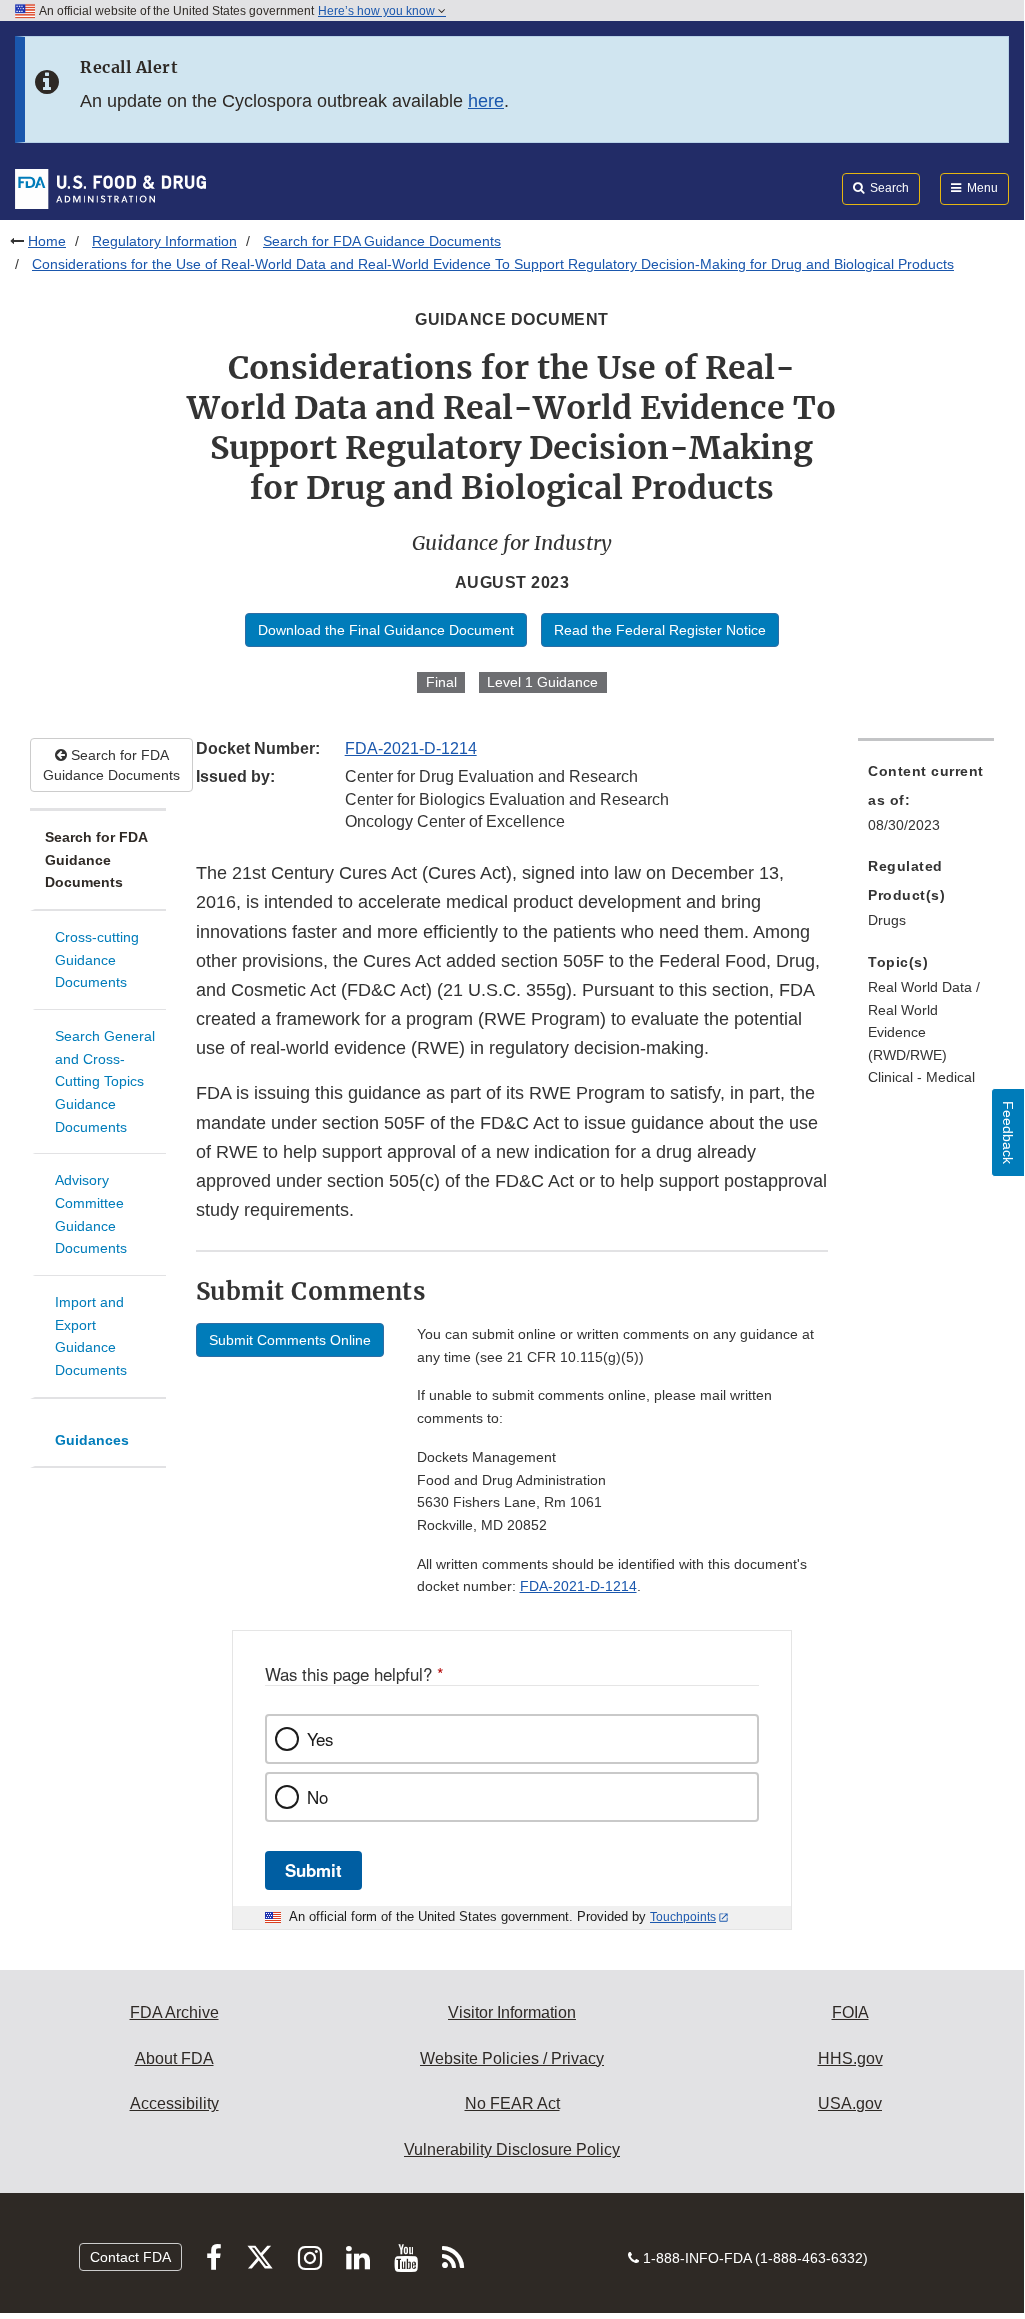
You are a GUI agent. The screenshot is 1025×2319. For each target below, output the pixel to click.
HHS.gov (850, 2058)
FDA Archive (174, 2012)
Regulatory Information (164, 241)
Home (47, 241)
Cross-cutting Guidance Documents (97, 959)
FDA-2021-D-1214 (411, 748)
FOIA (850, 2012)
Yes (320, 1739)
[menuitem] (926, 804)
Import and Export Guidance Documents (91, 1336)
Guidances (92, 1440)
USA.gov (850, 2103)
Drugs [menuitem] (887, 920)
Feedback (1008, 1132)
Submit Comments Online (290, 1340)
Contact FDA (130, 2257)
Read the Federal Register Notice (660, 630)
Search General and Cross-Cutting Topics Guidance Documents (105, 1081)
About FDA (174, 2058)
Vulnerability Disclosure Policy (512, 2149)
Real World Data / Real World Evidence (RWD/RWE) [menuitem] (924, 1021)
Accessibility (174, 2103)
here (486, 101)
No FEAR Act (512, 2103)
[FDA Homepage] (110, 188)
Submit (313, 1870)
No (317, 1797)
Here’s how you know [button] (378, 11)
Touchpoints (683, 1917)
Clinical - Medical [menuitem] (921, 1077)
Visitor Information (512, 2012)
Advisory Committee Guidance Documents (91, 1214)
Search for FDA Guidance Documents (382, 241)
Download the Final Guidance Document (386, 630)
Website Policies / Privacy (512, 2058)
